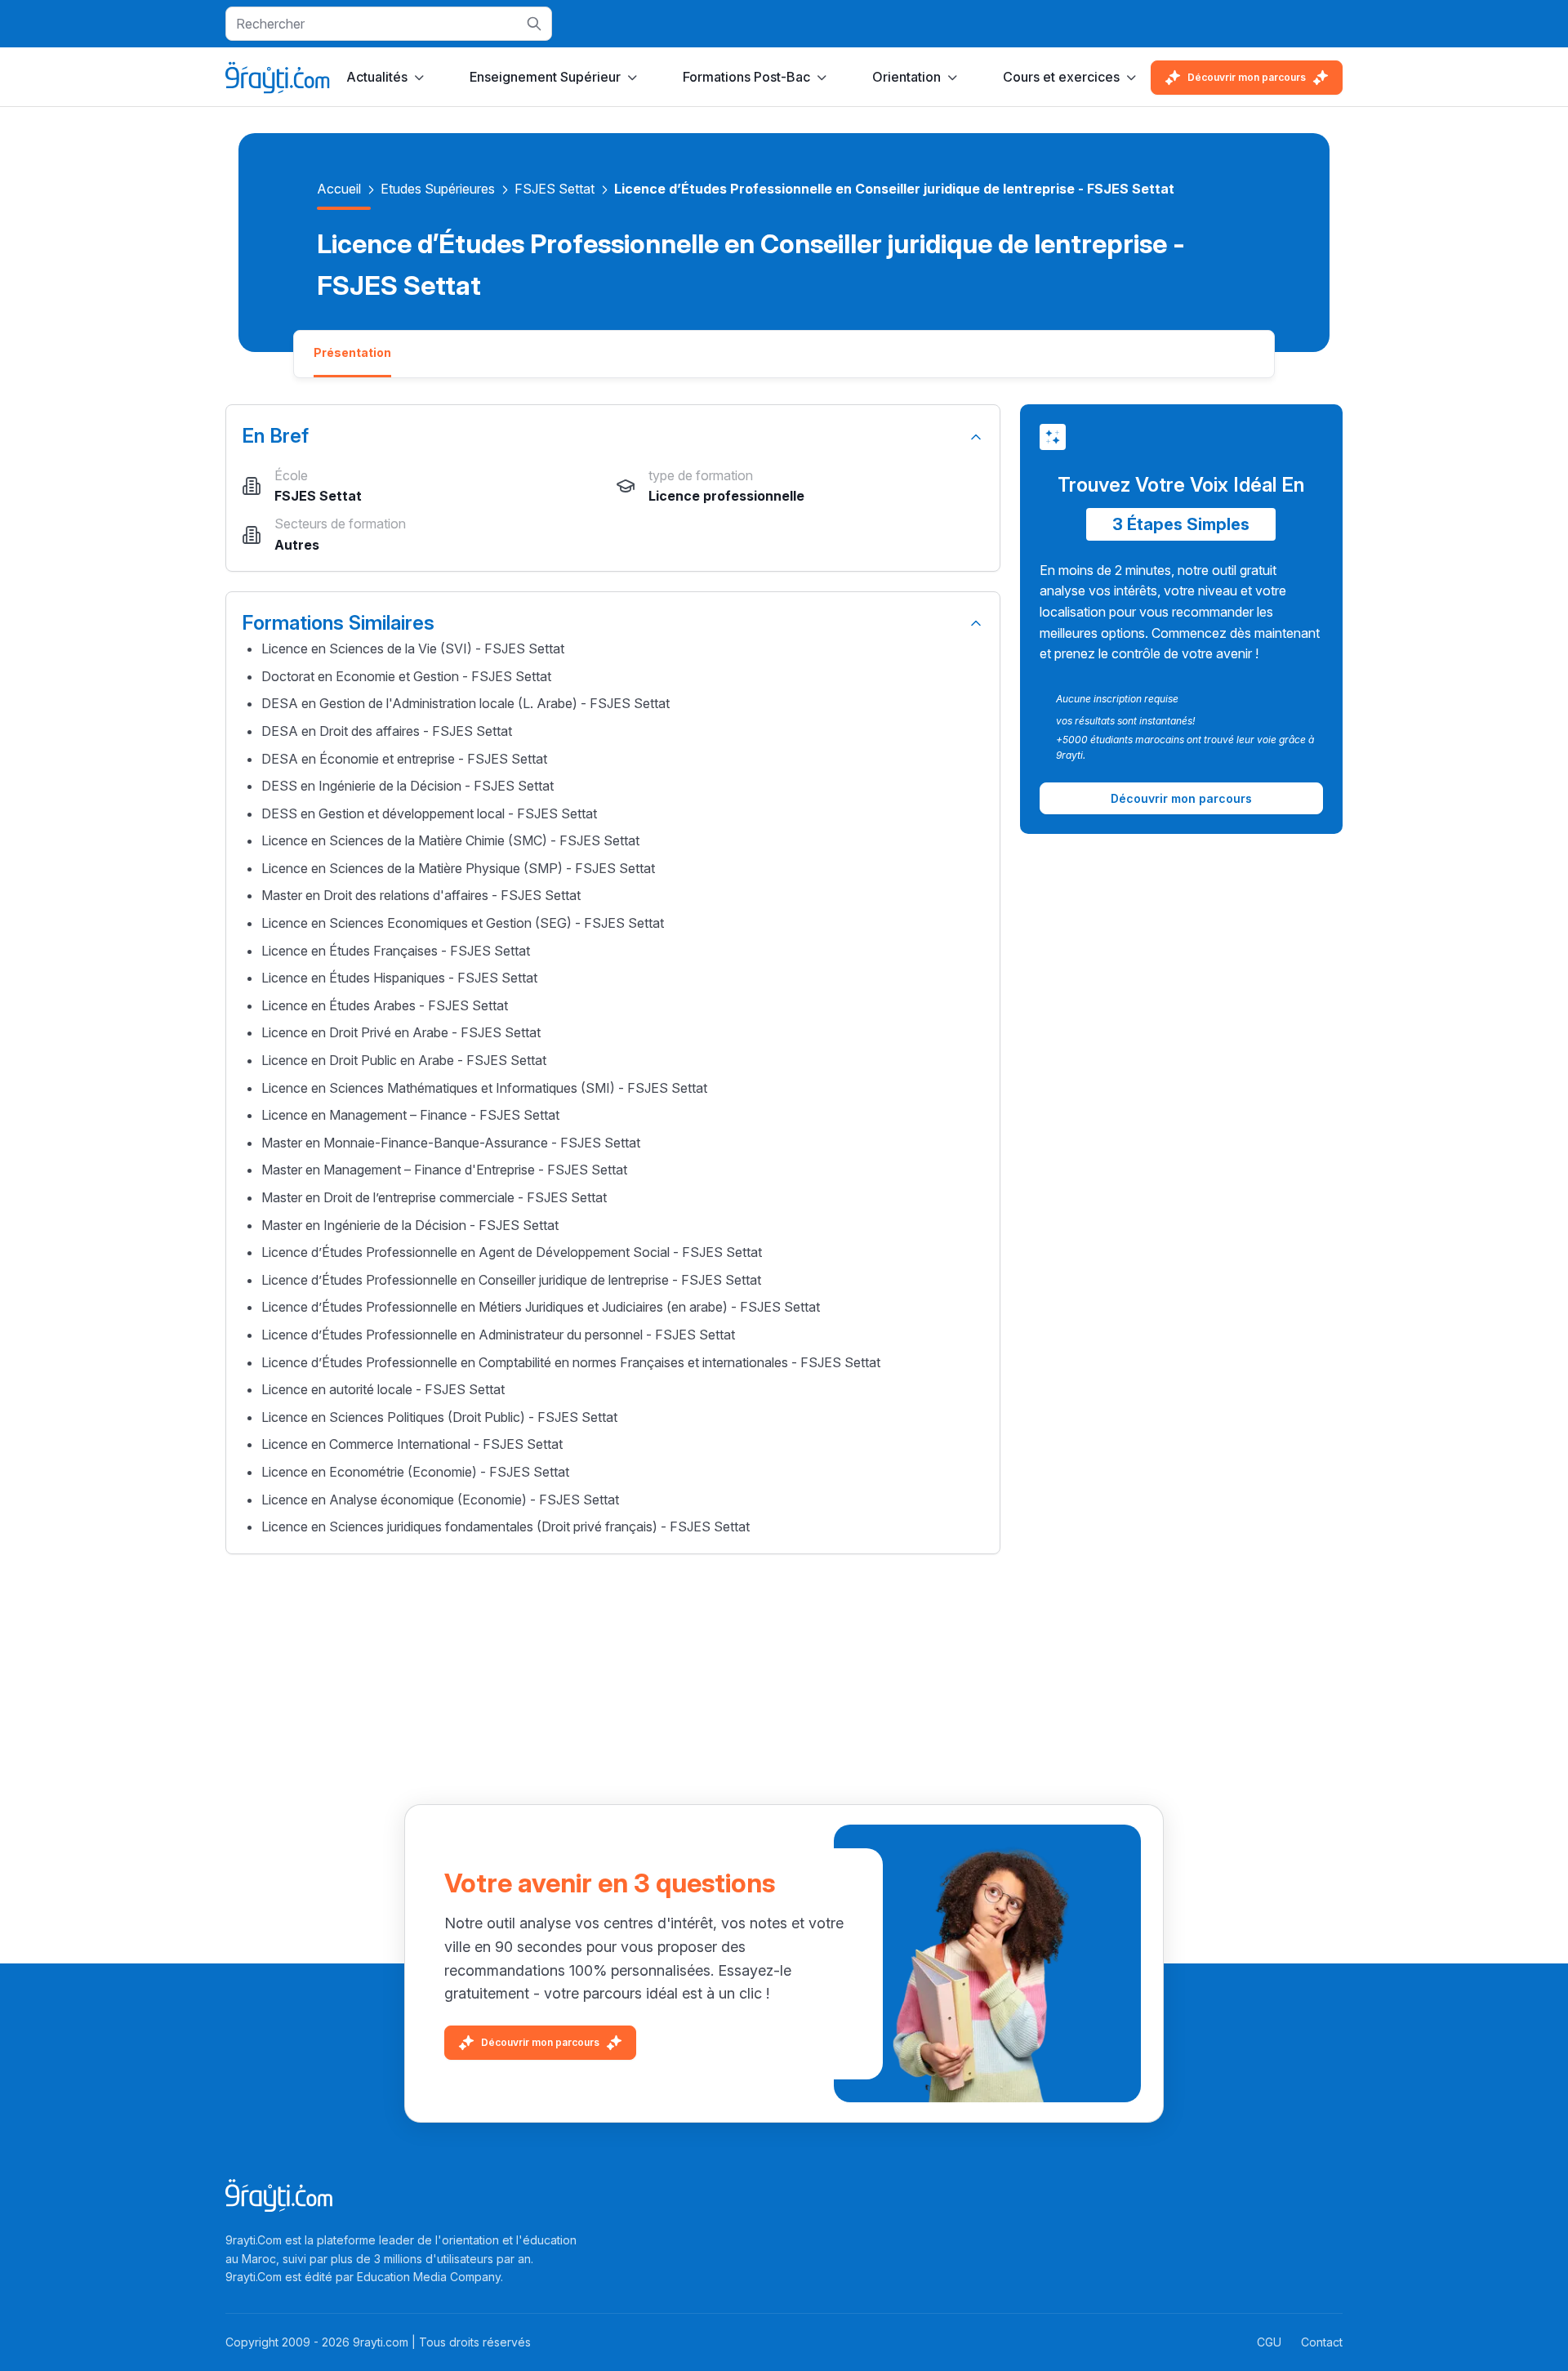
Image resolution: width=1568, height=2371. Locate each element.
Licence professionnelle (726, 496)
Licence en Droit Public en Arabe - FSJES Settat (404, 1060)
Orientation (906, 77)
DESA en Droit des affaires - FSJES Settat (387, 731)
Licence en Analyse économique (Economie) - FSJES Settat (440, 1500)
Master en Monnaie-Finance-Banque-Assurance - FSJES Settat (451, 1143)
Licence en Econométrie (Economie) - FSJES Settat (415, 1472)
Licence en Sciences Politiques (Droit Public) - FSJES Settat (439, 1417)
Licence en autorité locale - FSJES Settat (383, 1389)
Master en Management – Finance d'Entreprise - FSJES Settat (444, 1170)
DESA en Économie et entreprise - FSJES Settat (404, 759)
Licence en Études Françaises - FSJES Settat (396, 951)
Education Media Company (429, 2277)
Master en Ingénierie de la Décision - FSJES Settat (410, 1225)
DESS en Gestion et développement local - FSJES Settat (429, 813)
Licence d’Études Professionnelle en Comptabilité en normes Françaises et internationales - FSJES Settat (571, 1362)
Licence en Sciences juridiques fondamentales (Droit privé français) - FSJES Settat (506, 1526)
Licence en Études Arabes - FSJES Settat (385, 1005)
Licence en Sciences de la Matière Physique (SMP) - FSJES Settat (458, 868)
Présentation (352, 352)
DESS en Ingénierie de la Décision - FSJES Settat (408, 786)
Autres (297, 545)
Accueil (339, 189)
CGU (1269, 2342)
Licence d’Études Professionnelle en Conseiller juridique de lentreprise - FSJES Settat (511, 1280)
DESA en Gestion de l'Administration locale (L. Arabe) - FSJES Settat (465, 703)
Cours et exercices (1061, 77)
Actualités (377, 77)
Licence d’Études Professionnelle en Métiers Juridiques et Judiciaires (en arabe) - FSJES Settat (541, 1307)
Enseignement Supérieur (545, 77)
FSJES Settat (555, 189)
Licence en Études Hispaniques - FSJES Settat (399, 978)
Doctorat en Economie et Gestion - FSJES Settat (406, 676)
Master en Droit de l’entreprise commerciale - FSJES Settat (434, 1197)
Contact (1322, 2342)
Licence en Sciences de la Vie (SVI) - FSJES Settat (413, 648)
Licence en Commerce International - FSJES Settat (412, 1444)
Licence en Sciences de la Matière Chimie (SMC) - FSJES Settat (450, 840)
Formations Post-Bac (746, 77)
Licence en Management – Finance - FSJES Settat (410, 1115)
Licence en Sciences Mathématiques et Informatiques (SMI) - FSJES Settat (484, 1088)
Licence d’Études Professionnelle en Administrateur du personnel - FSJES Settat (498, 1335)
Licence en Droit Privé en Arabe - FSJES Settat (401, 1032)
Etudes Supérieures (438, 189)
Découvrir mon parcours (1247, 77)
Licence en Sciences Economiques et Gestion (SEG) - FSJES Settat (463, 923)
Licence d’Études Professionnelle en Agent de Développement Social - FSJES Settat (512, 1252)
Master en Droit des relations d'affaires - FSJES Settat (421, 895)
